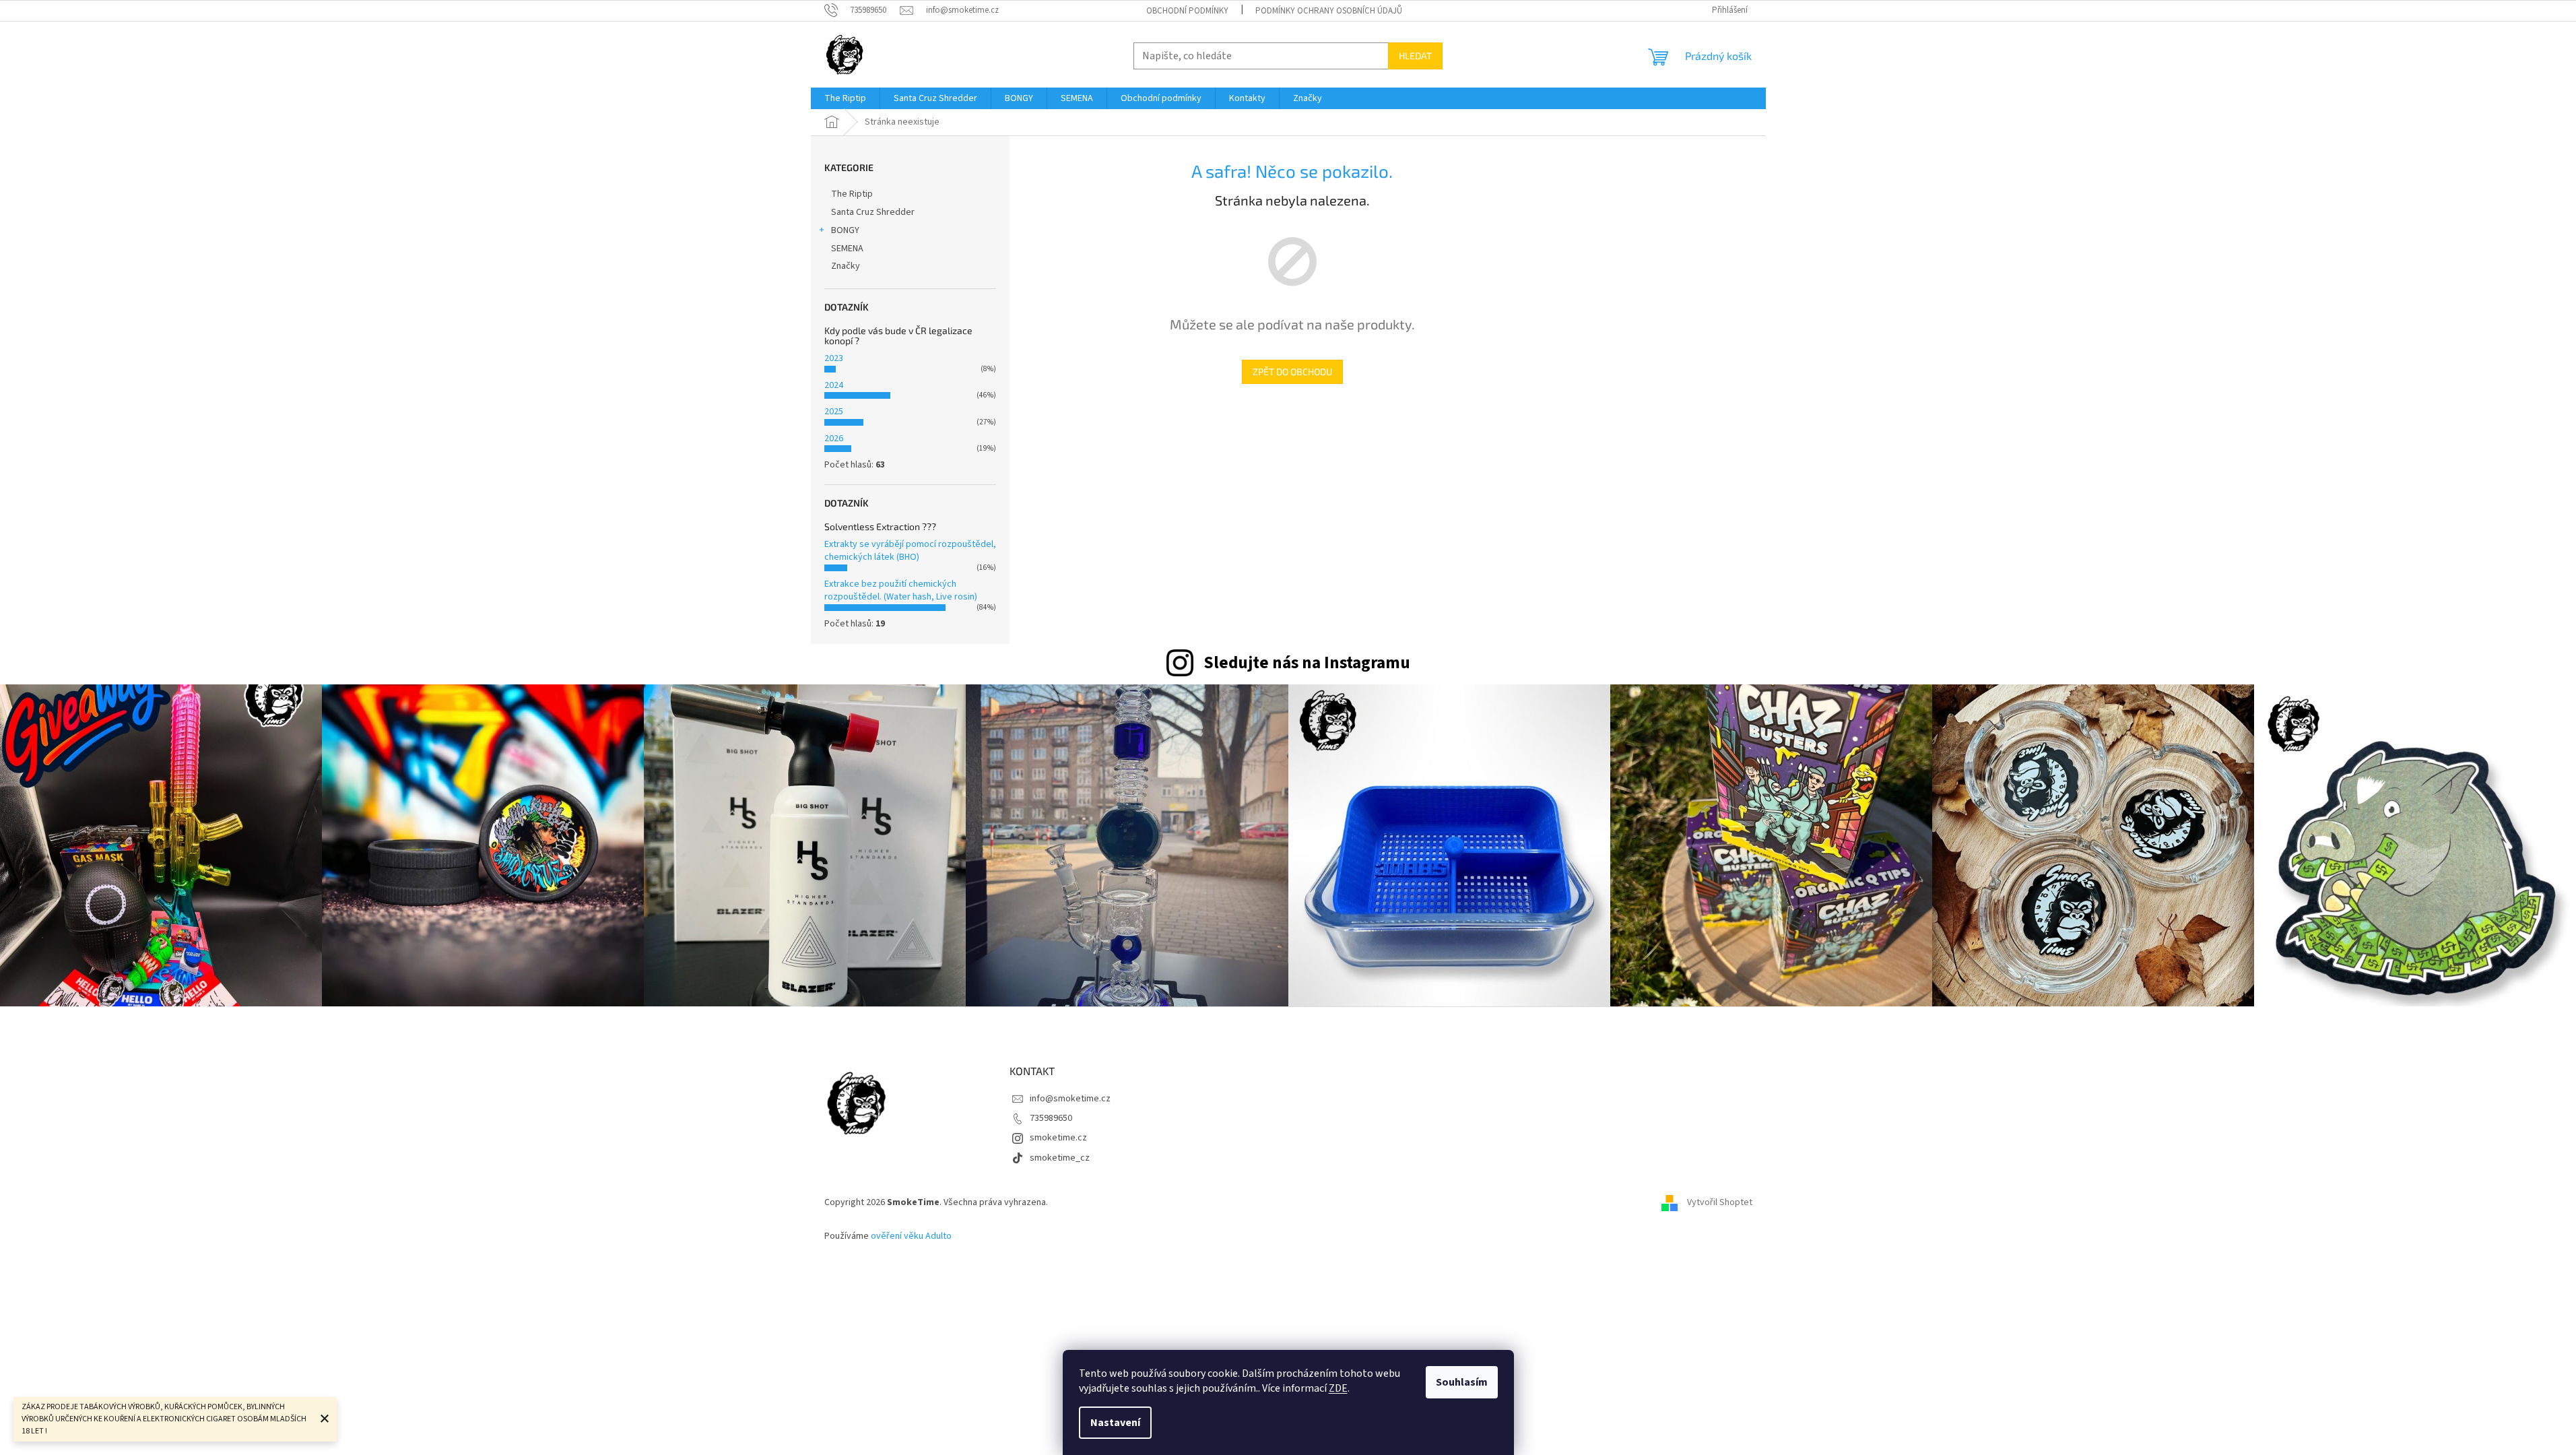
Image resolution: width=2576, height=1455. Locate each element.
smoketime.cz (1058, 1138)
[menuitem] (845, 98)
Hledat (1415, 56)
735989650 (1051, 1118)
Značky (846, 266)
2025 (834, 412)
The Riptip (852, 194)
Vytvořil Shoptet (1720, 1202)
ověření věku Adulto (911, 1236)
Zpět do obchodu (1292, 371)
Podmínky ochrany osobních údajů (1329, 11)
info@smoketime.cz (1070, 1099)
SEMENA (847, 249)
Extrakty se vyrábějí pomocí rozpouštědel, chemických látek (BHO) (910, 551)
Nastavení (1115, 1423)
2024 (834, 385)
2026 (834, 439)
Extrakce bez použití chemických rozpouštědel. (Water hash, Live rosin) (901, 590)
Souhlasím (1462, 1382)
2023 (834, 358)
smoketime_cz (1060, 1158)
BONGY (845, 230)
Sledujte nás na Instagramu (1307, 663)
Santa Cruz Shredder (873, 212)
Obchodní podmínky (1187, 11)
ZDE (1338, 1388)
